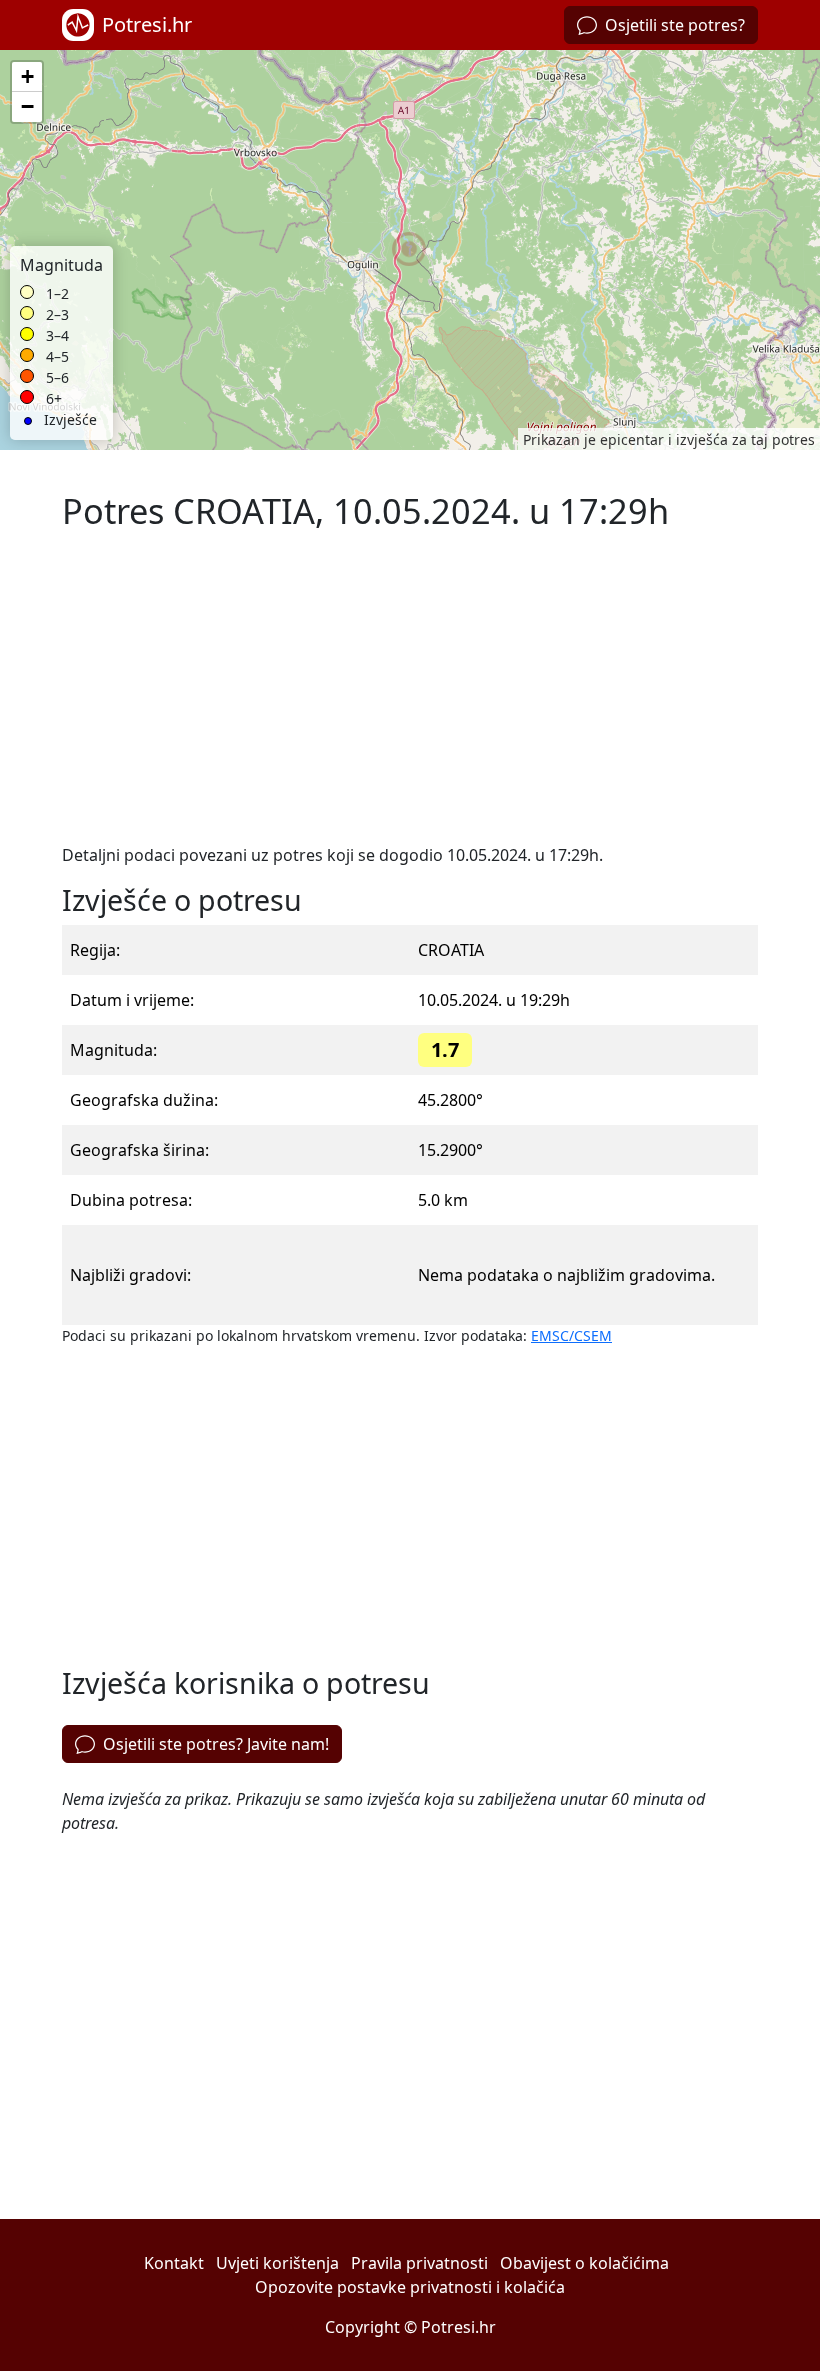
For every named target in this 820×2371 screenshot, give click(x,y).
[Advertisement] (410, 687)
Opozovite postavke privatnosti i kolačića (410, 2287)
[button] (410, 250)
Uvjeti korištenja (277, 2263)
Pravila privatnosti (419, 2263)
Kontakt (174, 2263)
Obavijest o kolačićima (584, 2263)
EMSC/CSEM (571, 1335)
